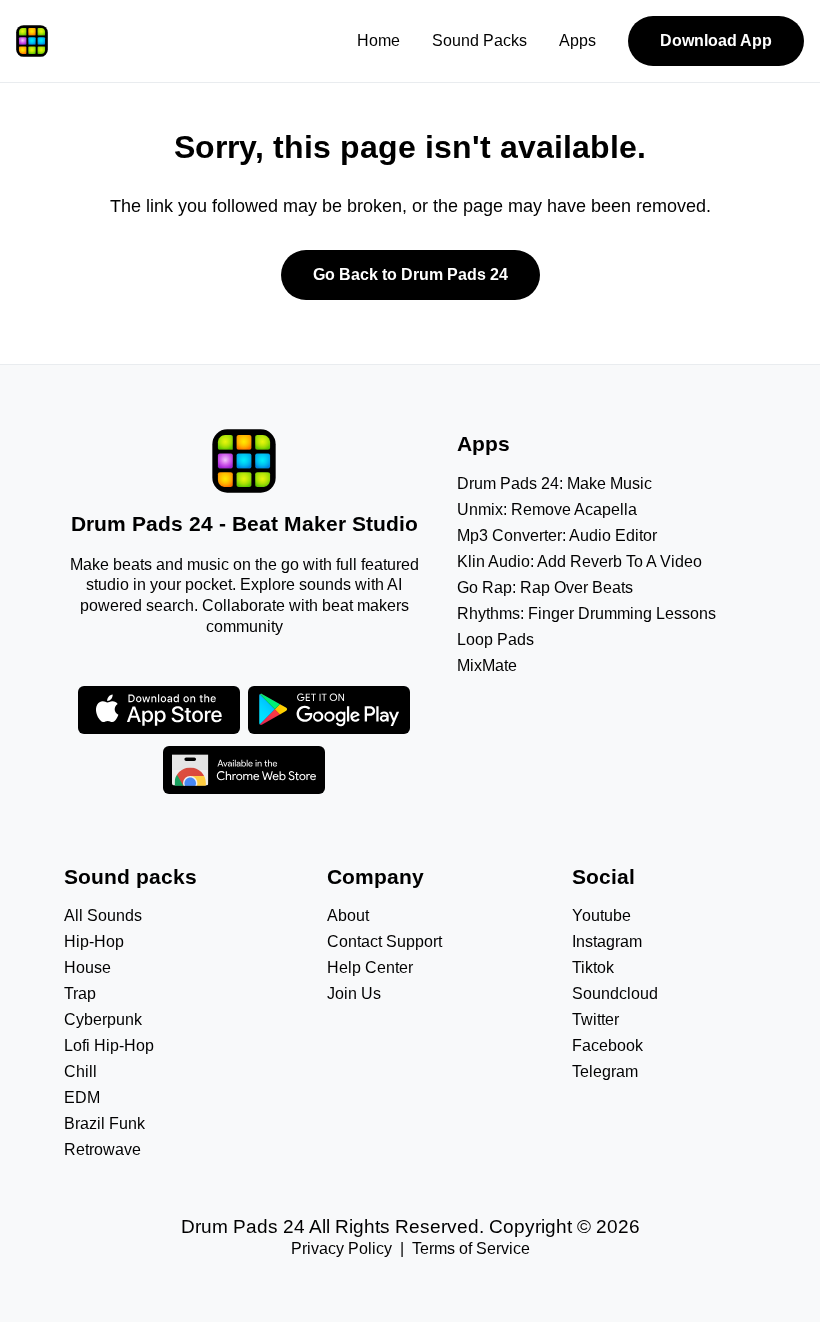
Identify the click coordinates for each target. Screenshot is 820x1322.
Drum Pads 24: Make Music (554, 483)
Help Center (370, 967)
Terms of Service (471, 1248)
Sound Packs (479, 40)
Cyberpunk (103, 1019)
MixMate (487, 665)
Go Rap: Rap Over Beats (545, 587)
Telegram (605, 1071)
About (348, 915)
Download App (716, 40)
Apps (577, 40)
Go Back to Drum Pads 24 (410, 274)
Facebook (607, 1045)
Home (378, 40)
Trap (80, 993)
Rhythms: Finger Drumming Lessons (586, 613)
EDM (82, 1097)
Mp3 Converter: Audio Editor (557, 535)
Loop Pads (495, 639)
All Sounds (103, 915)
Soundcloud (615, 993)
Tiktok (593, 967)
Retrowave (102, 1149)
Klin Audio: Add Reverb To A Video (579, 561)
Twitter (595, 1019)
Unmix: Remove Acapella (547, 509)
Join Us (354, 993)
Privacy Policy (341, 1248)
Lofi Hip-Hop (109, 1045)
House (87, 967)
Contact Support (384, 941)
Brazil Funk (104, 1123)
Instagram (607, 941)
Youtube (601, 915)
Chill (80, 1071)
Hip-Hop (94, 941)
